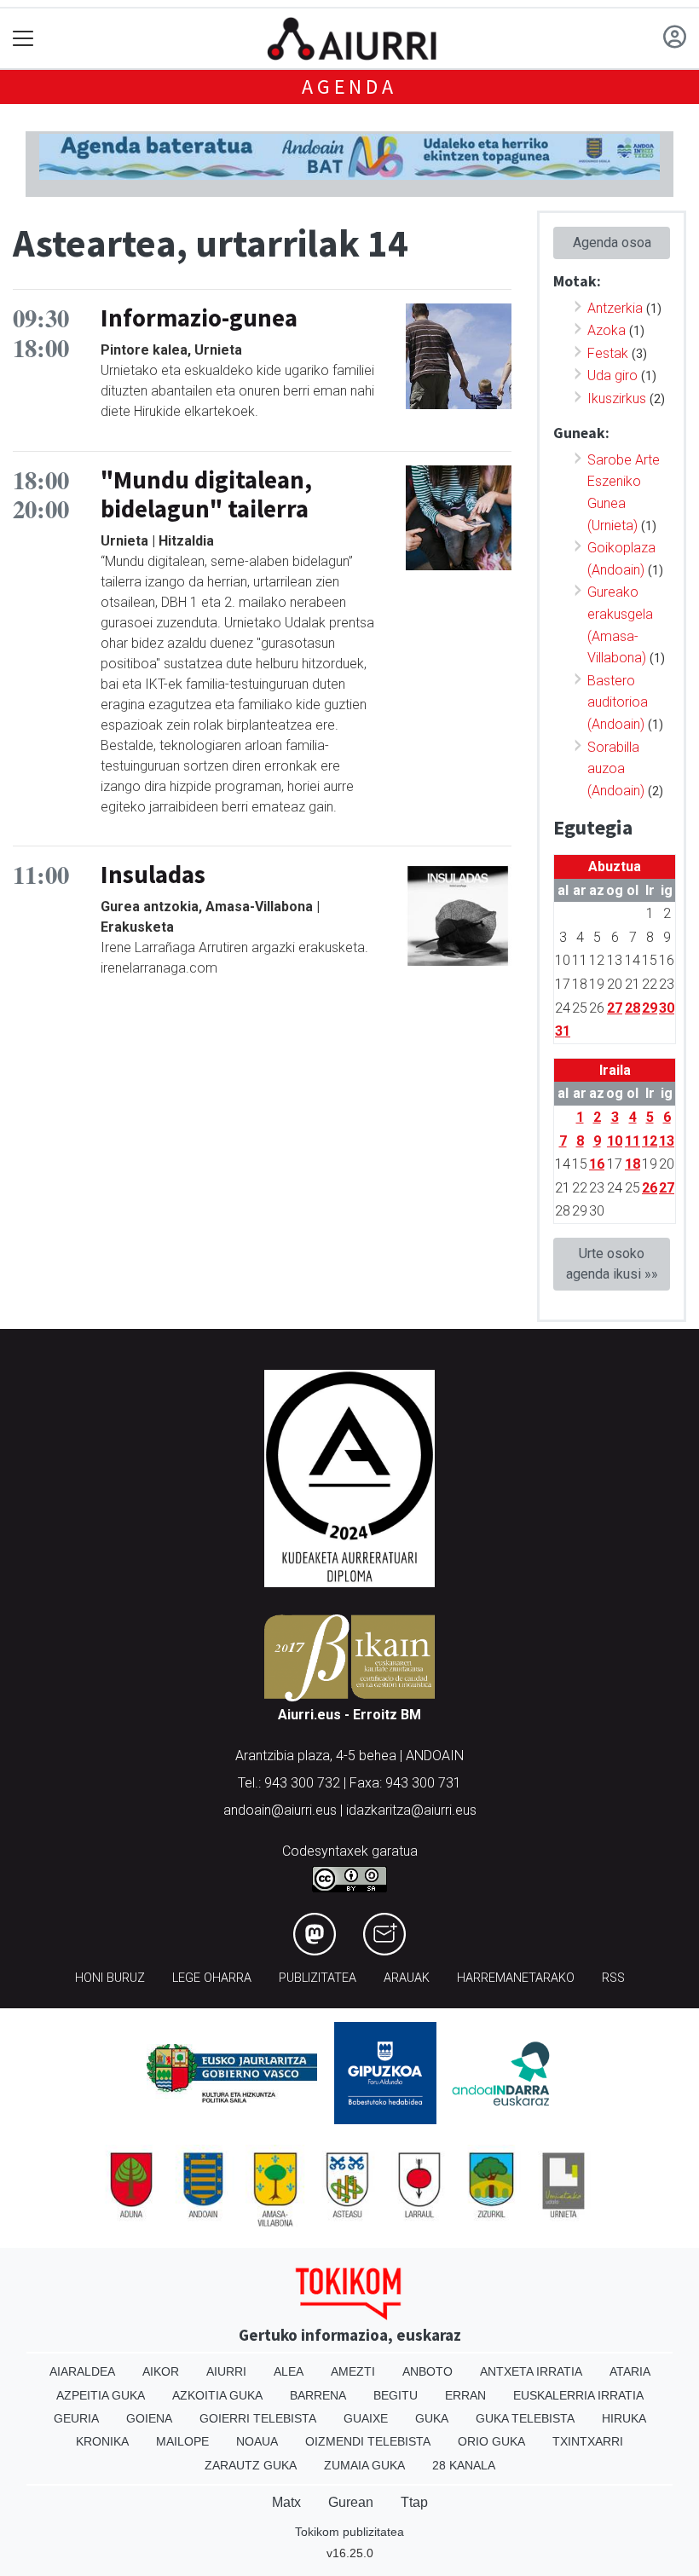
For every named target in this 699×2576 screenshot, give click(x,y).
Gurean (351, 2502)
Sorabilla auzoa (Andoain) (616, 769)
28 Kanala (464, 2465)
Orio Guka (491, 2441)
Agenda (349, 87)
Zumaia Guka (364, 2465)
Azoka (607, 330)
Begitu (396, 2395)
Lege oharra (212, 1978)
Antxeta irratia (531, 2371)
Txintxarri (588, 2441)
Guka (432, 2418)
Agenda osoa (612, 243)
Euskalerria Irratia (578, 2395)
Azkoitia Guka (217, 2395)
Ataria (630, 2371)
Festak (608, 353)
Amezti (353, 2371)
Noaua (257, 2441)
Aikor (161, 2371)
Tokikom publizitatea (349, 2532)
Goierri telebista (258, 2418)
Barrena (318, 2395)
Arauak (407, 1978)
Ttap (414, 2502)
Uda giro (612, 375)
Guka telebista (525, 2418)
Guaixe (366, 2418)
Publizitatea (318, 1978)
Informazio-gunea (199, 318)
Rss (613, 1978)
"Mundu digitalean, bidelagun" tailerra (206, 495)
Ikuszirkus (617, 399)
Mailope (182, 2441)
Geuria (76, 2418)
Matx (286, 2502)
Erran (465, 2395)
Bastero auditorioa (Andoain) (618, 702)
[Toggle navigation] (23, 39)
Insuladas (153, 875)
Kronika (102, 2441)
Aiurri (226, 2371)
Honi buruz (110, 1978)
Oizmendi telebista (368, 2441)
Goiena (149, 2418)
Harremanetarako (516, 1978)
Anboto (427, 2371)
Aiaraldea (82, 2371)
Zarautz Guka (251, 2465)
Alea (289, 2371)
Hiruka (624, 2418)
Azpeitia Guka (101, 2395)
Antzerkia (615, 308)
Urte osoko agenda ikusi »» (612, 1264)
